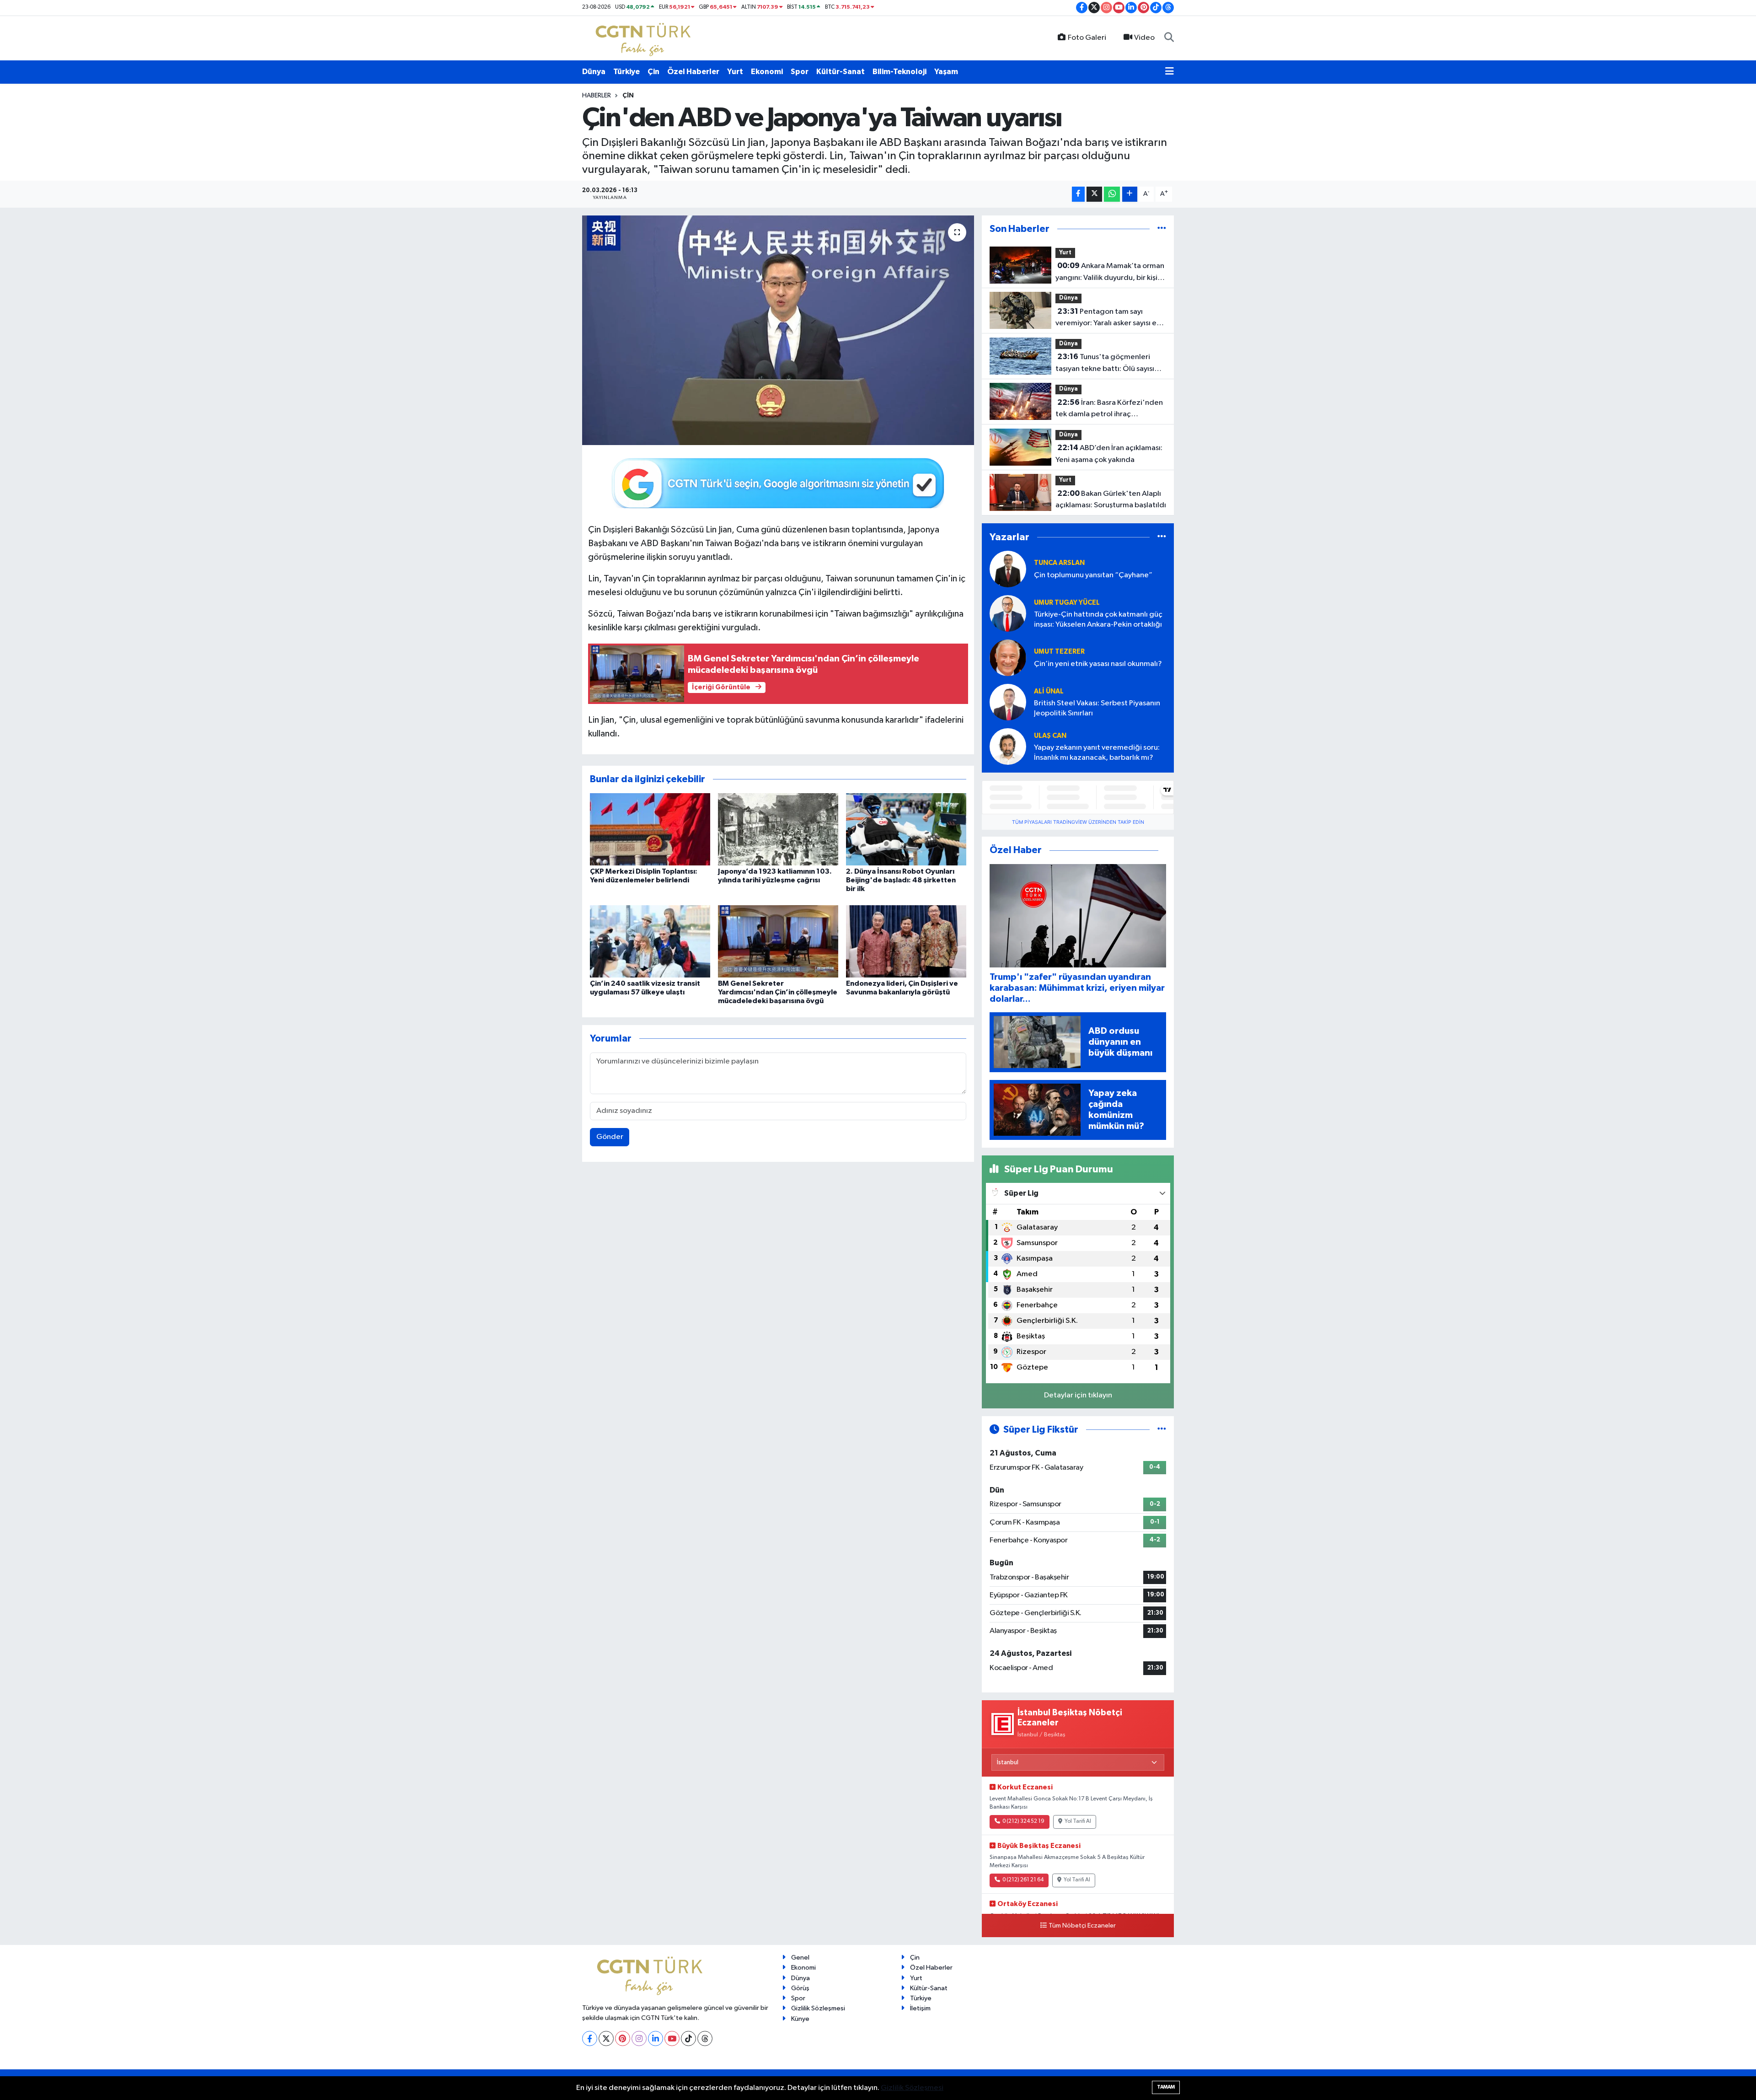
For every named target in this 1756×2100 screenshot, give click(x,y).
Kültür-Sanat (841, 72)
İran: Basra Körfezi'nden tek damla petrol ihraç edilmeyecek (1109, 409)
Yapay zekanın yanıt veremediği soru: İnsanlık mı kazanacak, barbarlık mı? (1097, 752)
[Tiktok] (688, 2038)
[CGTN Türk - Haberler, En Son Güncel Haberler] (645, 38)
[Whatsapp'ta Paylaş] (1112, 194)
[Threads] (705, 2038)
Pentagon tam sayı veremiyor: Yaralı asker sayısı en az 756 (1108, 318)
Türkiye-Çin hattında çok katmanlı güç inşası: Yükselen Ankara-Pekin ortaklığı (1098, 619)
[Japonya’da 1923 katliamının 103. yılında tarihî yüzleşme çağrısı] (778, 829)
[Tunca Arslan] (1008, 569)
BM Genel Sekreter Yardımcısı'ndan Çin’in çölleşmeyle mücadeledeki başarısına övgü (778, 992)
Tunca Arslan (1059, 563)
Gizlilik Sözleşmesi (818, 2008)
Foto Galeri (1087, 38)
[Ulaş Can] (1008, 746)
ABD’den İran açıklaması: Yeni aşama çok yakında (1109, 454)
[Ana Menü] (1170, 72)
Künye (800, 2019)
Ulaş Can (1050, 736)
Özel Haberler (693, 72)
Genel (800, 1958)
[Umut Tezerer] (1008, 658)
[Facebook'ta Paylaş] (1078, 194)
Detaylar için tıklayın (1078, 1395)
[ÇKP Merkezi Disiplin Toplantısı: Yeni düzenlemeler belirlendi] (650, 829)
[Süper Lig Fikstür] (1162, 1430)
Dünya (594, 72)
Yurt (735, 72)
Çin (653, 72)
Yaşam (946, 72)
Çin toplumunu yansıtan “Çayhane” (1093, 575)
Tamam (1166, 2087)
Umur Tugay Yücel (1067, 603)
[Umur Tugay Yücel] (1008, 613)
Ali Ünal (1049, 691)
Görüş (800, 1988)
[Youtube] (672, 2038)
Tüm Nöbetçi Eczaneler (1082, 1926)
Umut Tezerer (1059, 652)
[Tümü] (1162, 229)
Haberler (597, 96)
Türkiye (626, 72)
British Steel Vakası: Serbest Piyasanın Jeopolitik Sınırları (1097, 708)
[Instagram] (639, 2038)
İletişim (920, 2008)
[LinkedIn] (656, 2038)
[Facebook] (590, 2038)
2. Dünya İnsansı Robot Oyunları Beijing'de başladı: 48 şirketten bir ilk (901, 880)
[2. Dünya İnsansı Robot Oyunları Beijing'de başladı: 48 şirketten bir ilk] (906, 829)
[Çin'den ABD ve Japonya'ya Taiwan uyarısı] (778, 330)
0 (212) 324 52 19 (1023, 1821)
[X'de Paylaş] (1094, 194)
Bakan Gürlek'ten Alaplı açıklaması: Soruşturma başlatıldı (1111, 499)
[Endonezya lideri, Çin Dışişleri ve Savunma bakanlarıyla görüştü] (906, 941)
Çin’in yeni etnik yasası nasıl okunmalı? (1098, 664)
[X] (606, 2038)
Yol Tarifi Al (1078, 1821)
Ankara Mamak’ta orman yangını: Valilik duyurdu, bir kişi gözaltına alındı (1110, 273)
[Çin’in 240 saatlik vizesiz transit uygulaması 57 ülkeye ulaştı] (650, 941)
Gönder (610, 1137)
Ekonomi (767, 72)
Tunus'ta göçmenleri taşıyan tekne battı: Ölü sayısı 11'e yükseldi (1105, 364)
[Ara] (1169, 38)
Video (1144, 38)
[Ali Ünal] (1008, 702)
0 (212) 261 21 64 (1023, 1880)
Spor (800, 72)
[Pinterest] (623, 2038)
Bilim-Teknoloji (899, 72)
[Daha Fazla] (1130, 194)
